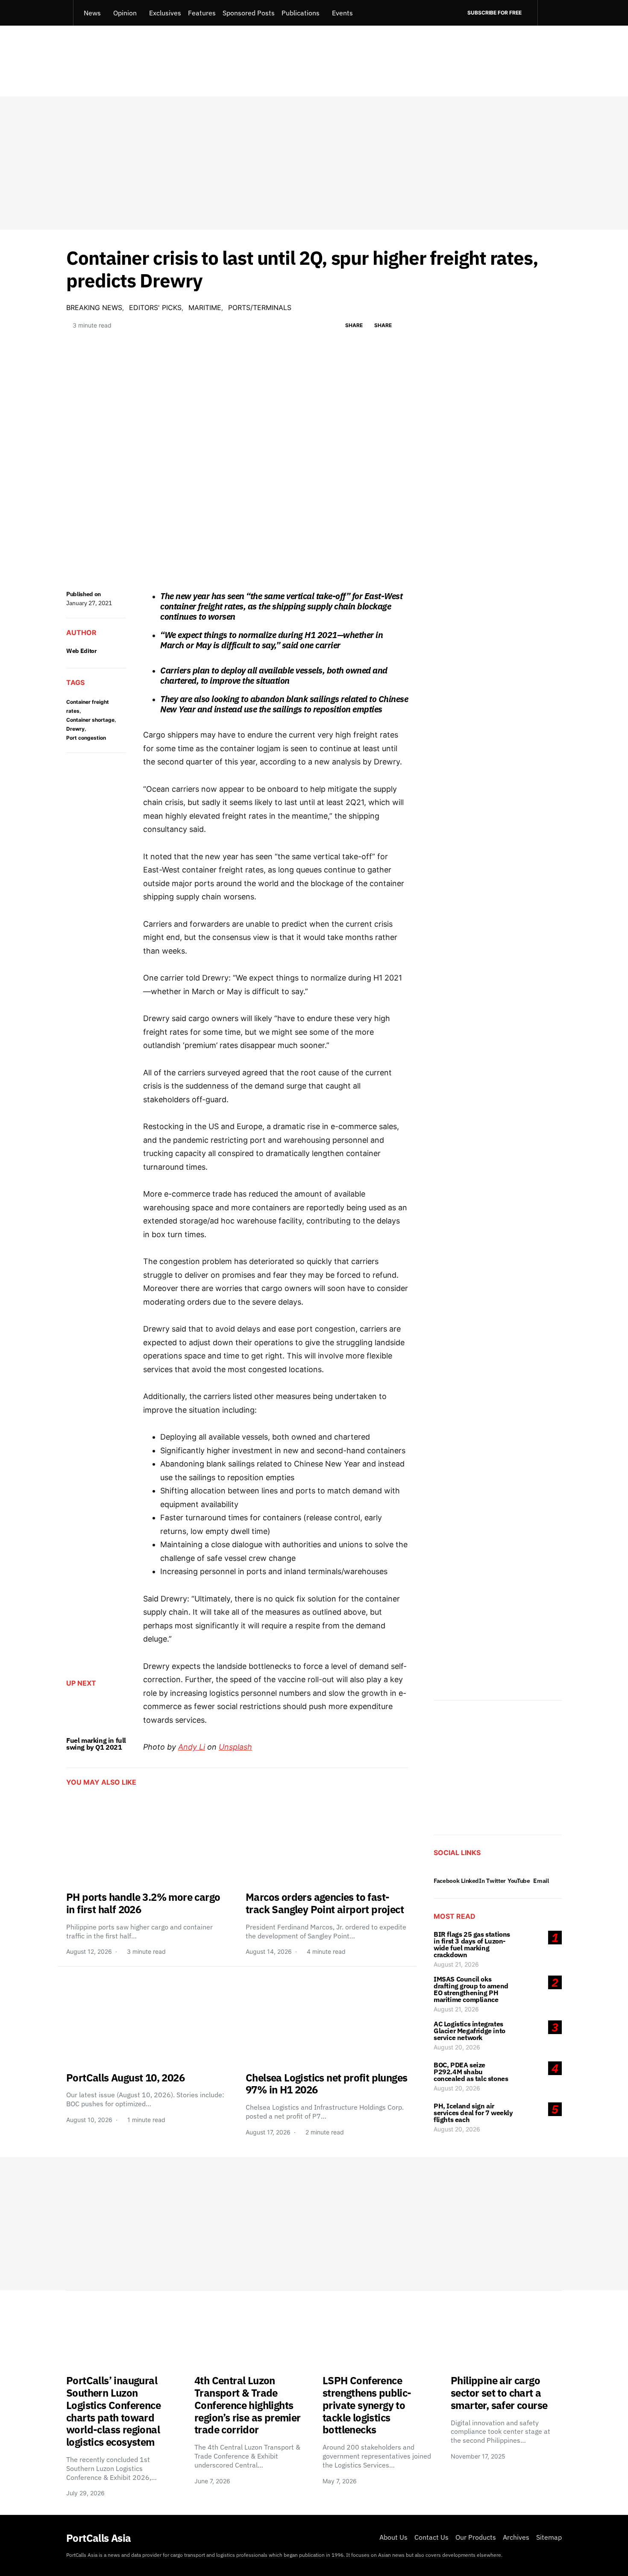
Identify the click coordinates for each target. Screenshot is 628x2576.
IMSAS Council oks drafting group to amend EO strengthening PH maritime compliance (471, 1989)
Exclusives (165, 13)
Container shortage (90, 720)
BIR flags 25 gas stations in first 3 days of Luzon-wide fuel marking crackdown (472, 1944)
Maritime (205, 307)
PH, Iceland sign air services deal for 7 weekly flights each (473, 2113)
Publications (301, 13)
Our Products (476, 2537)
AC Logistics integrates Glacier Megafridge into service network (470, 2031)
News (92, 13)
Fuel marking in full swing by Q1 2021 (96, 1744)
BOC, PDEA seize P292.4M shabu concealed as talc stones (471, 2072)
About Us (393, 2537)
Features (202, 13)
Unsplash (235, 1747)
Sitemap (549, 2537)
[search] (550, 13)
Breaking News (94, 307)
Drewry (75, 729)
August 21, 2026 (456, 1964)
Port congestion (86, 738)
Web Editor (82, 651)
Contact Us (431, 2537)
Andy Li (192, 1747)
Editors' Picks (155, 307)
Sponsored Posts (249, 13)
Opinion (125, 13)
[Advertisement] (314, 163)
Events (342, 13)
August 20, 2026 (457, 2047)
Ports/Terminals (260, 307)
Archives (516, 2537)
